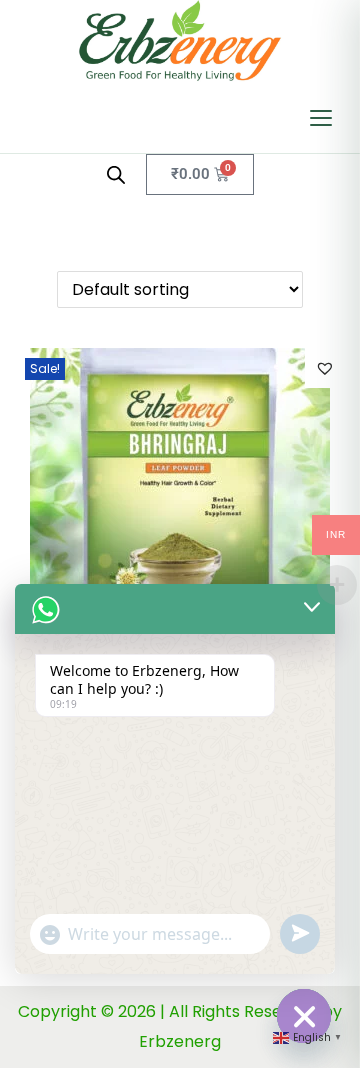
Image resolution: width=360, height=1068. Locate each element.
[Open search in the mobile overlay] (116, 175)
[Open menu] (321, 118)
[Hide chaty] (304, 1016)
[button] (325, 368)
